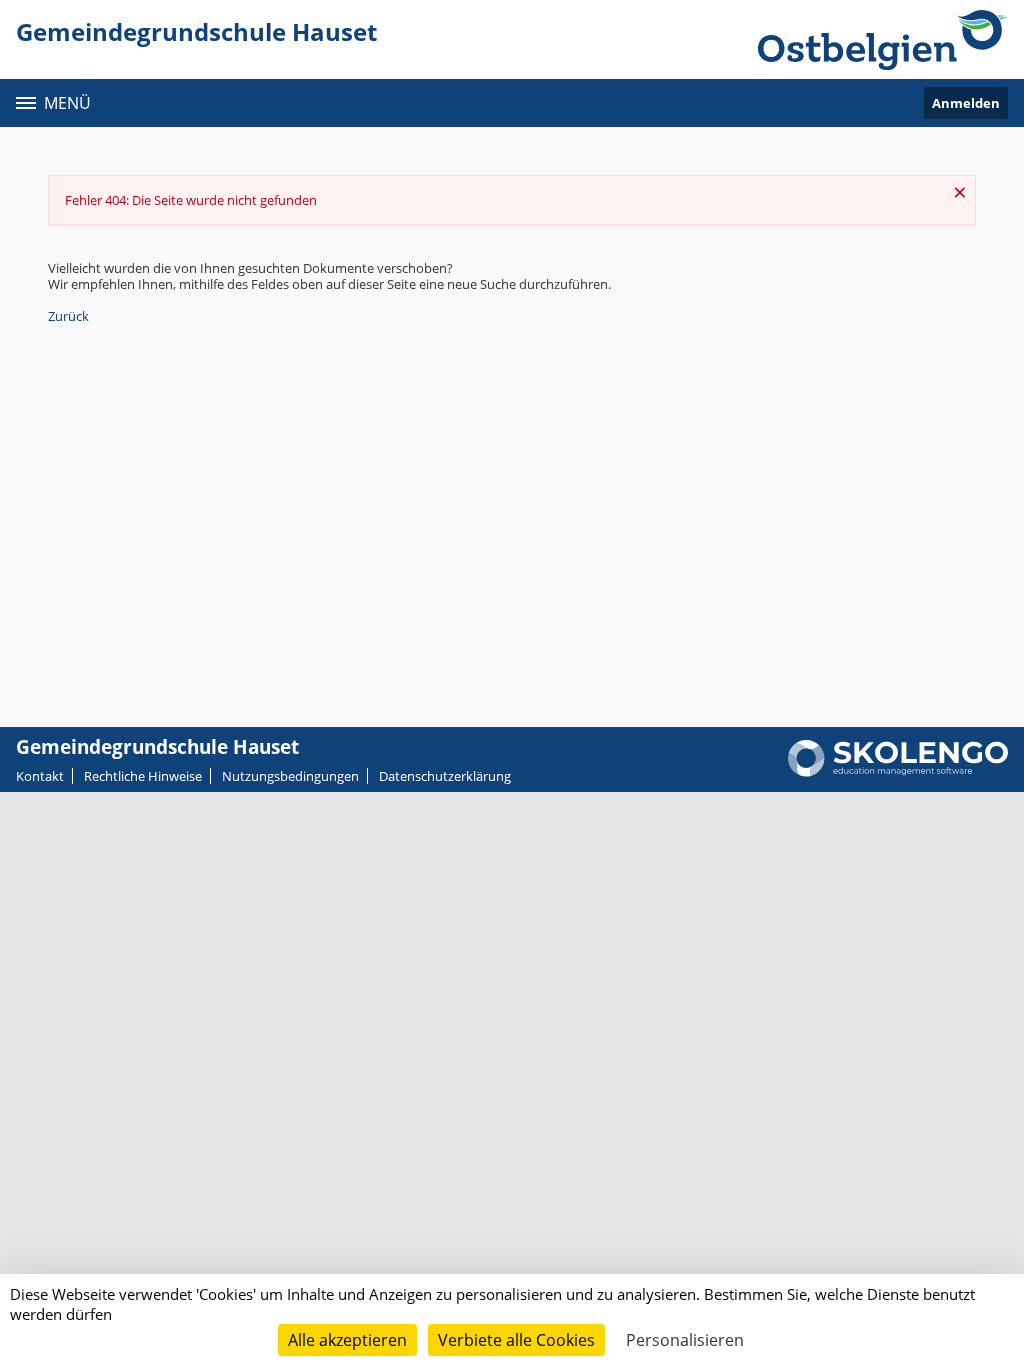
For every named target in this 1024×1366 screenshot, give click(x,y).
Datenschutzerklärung (445, 776)
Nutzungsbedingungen (290, 776)
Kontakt (40, 776)
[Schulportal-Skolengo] (883, 40)
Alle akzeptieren (347, 1340)
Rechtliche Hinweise (143, 776)
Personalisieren (685, 1340)
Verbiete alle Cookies (516, 1340)
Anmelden (966, 103)
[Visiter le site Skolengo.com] (898, 772)
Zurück (68, 316)
